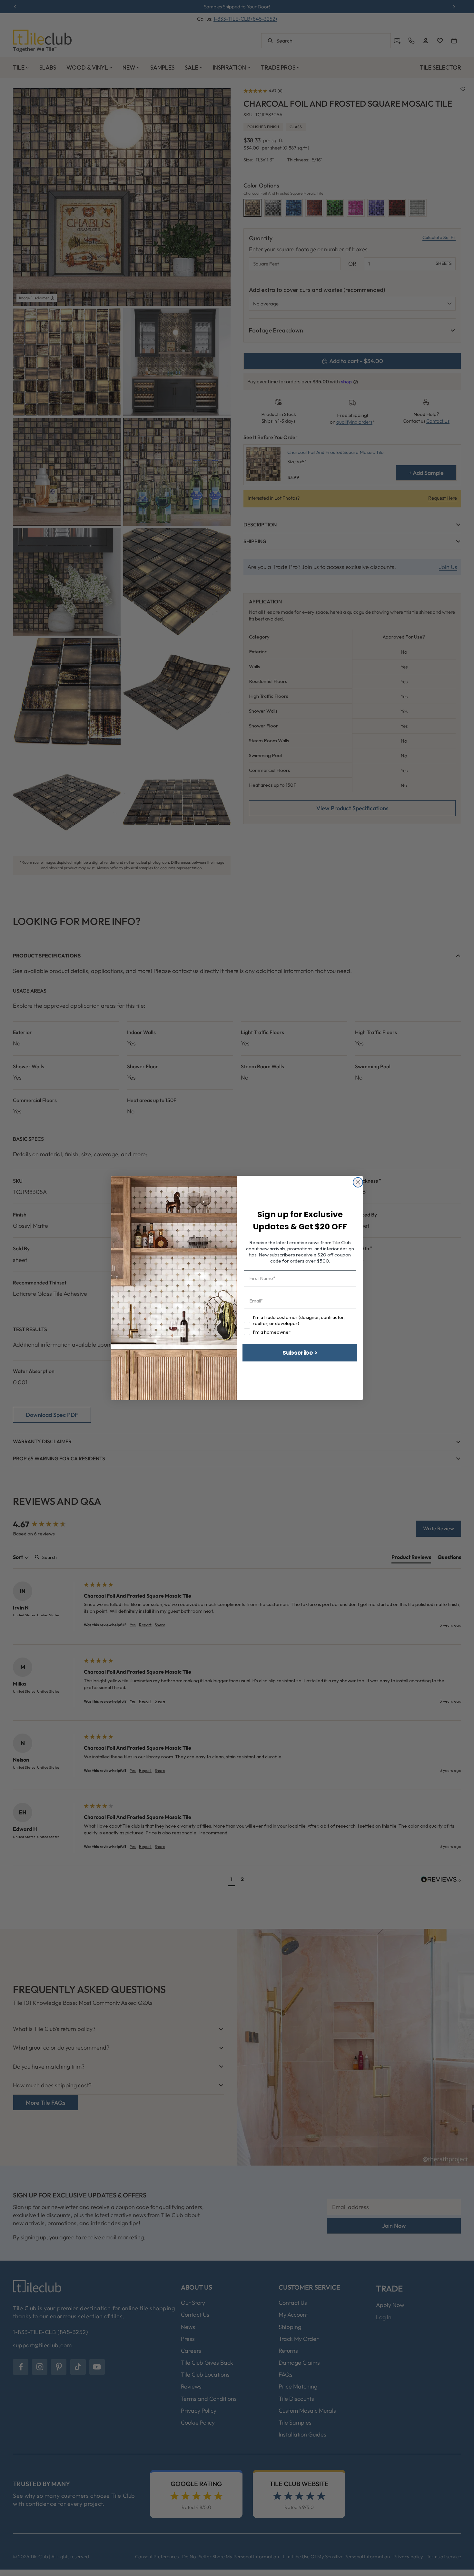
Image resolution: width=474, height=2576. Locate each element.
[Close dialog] (358, 1182)
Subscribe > (300, 1353)
